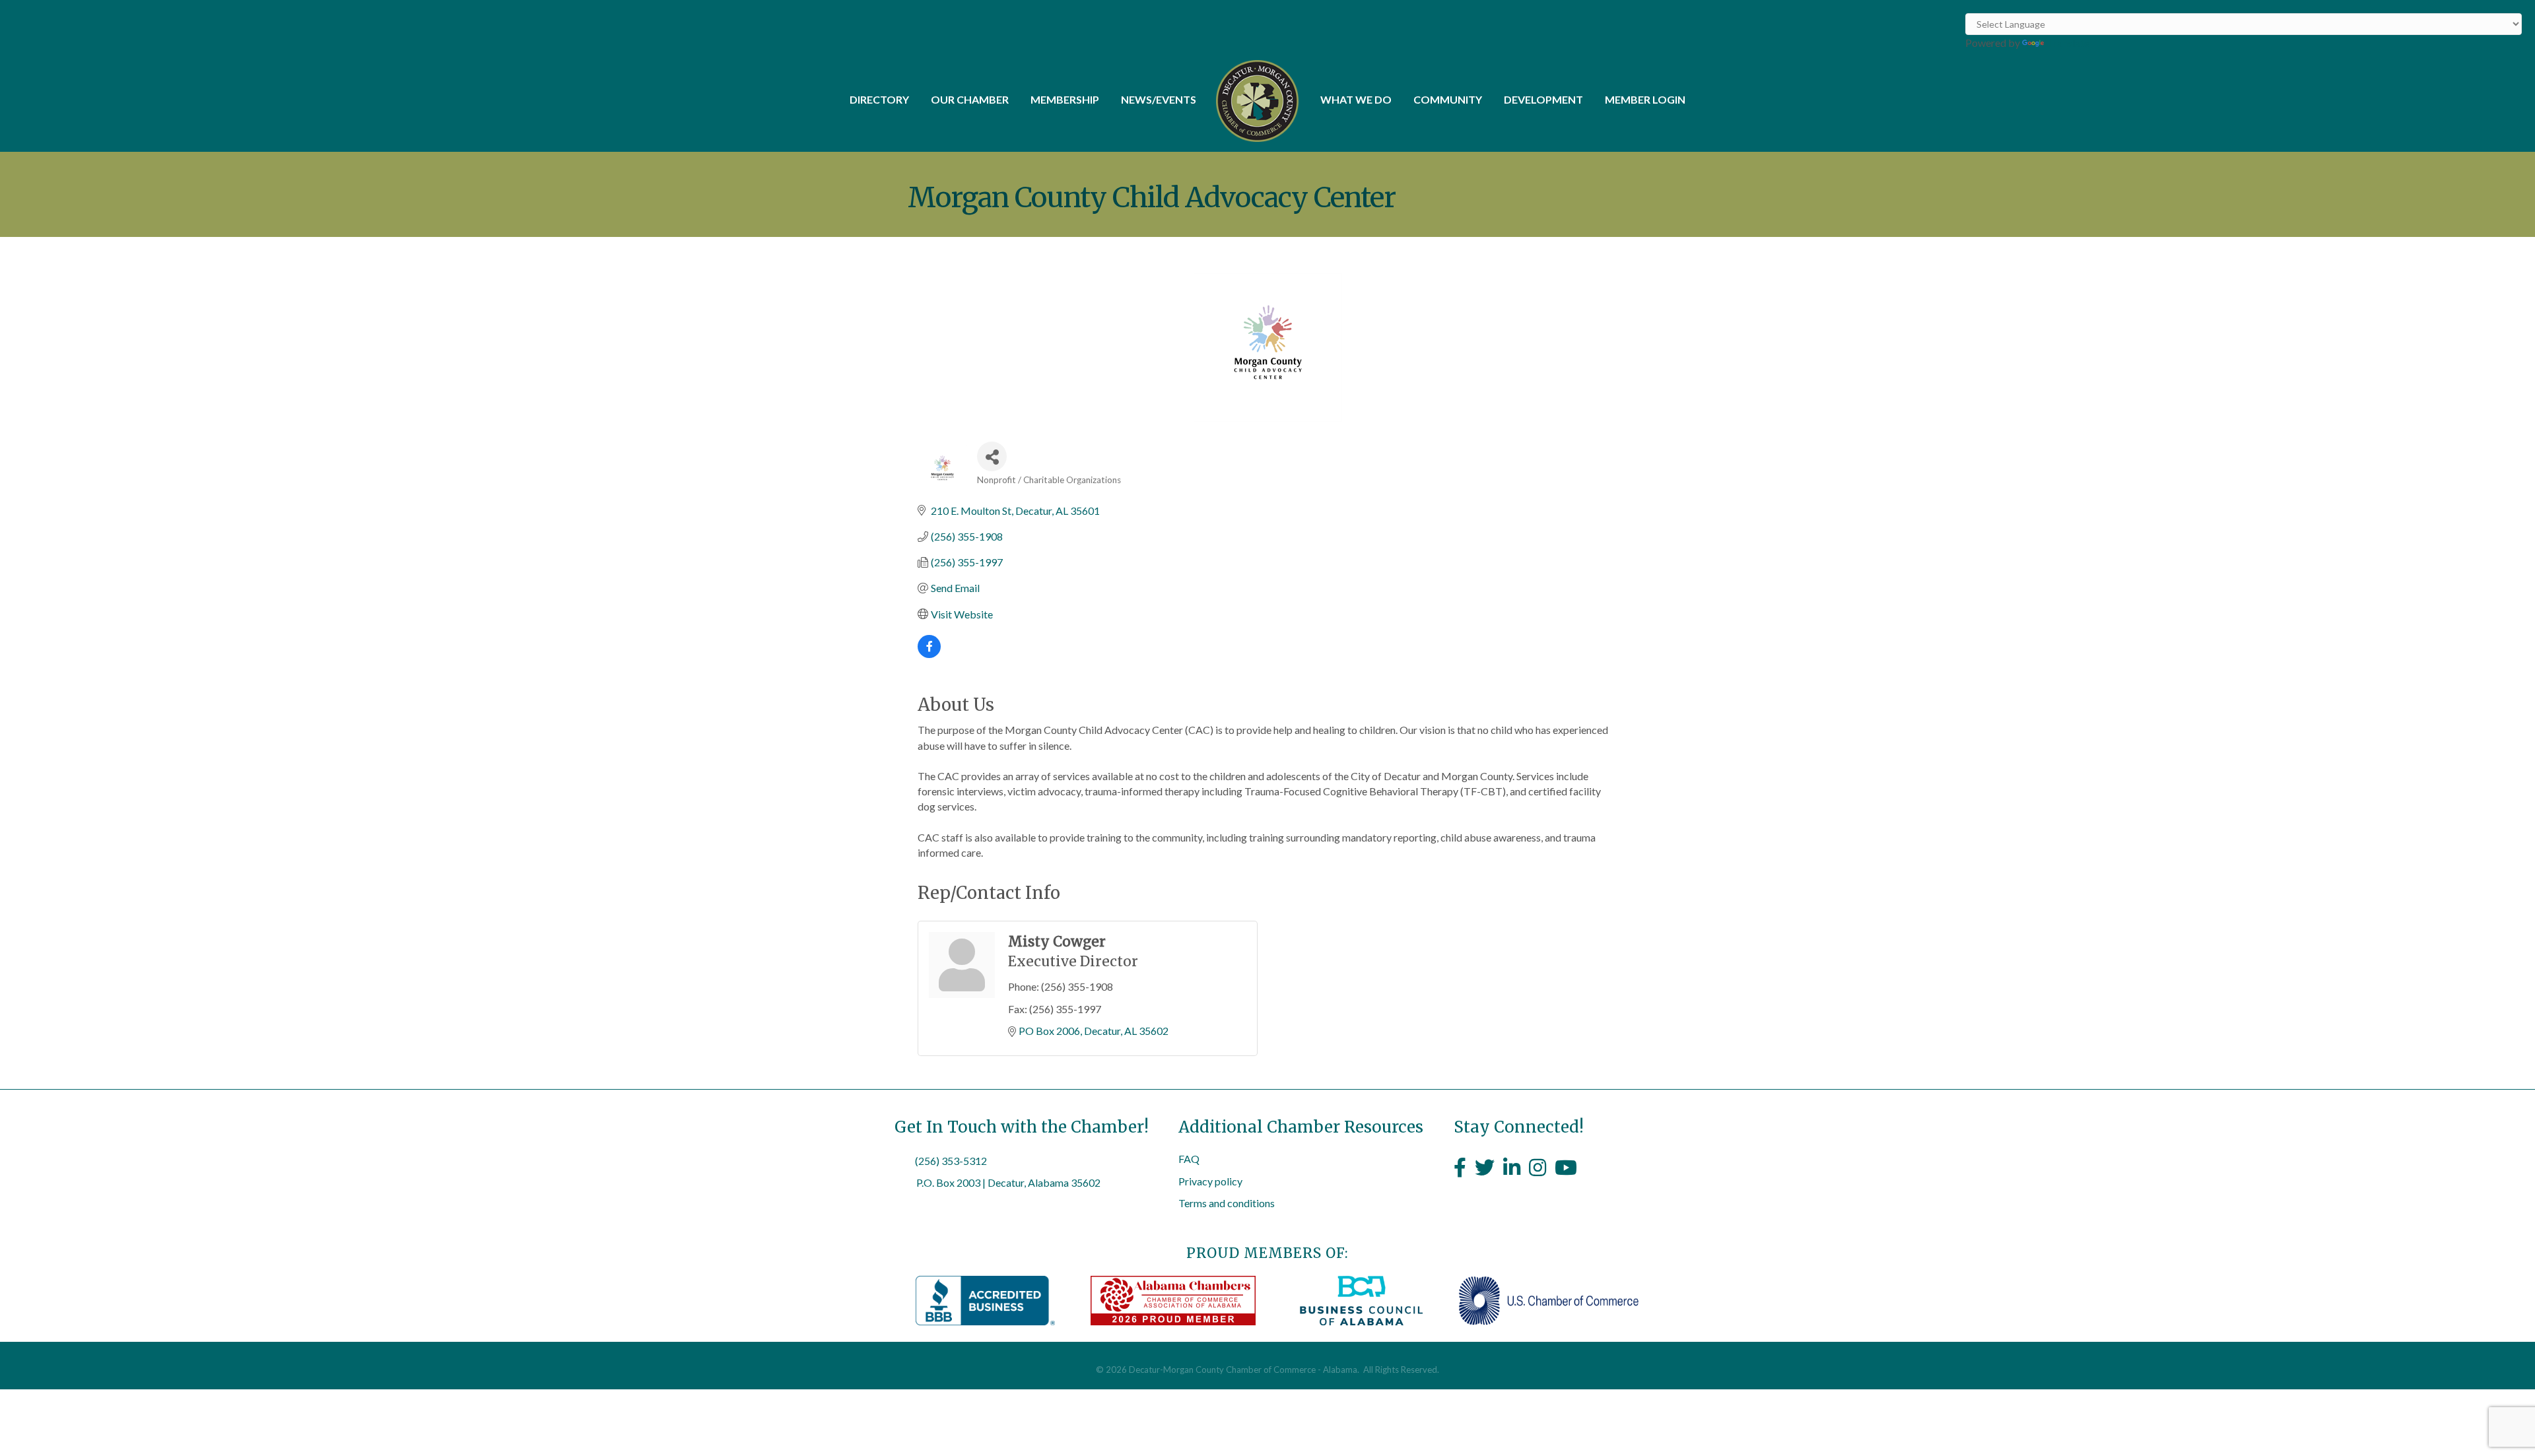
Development (1543, 99)
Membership (1065, 99)
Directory (879, 99)
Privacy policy (1210, 1181)
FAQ (1189, 1159)
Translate (2068, 43)
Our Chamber (970, 99)
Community (1448, 99)
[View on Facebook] (929, 654)
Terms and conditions (1227, 1203)
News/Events (1159, 99)
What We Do (1356, 99)
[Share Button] (992, 456)
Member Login (1645, 99)
